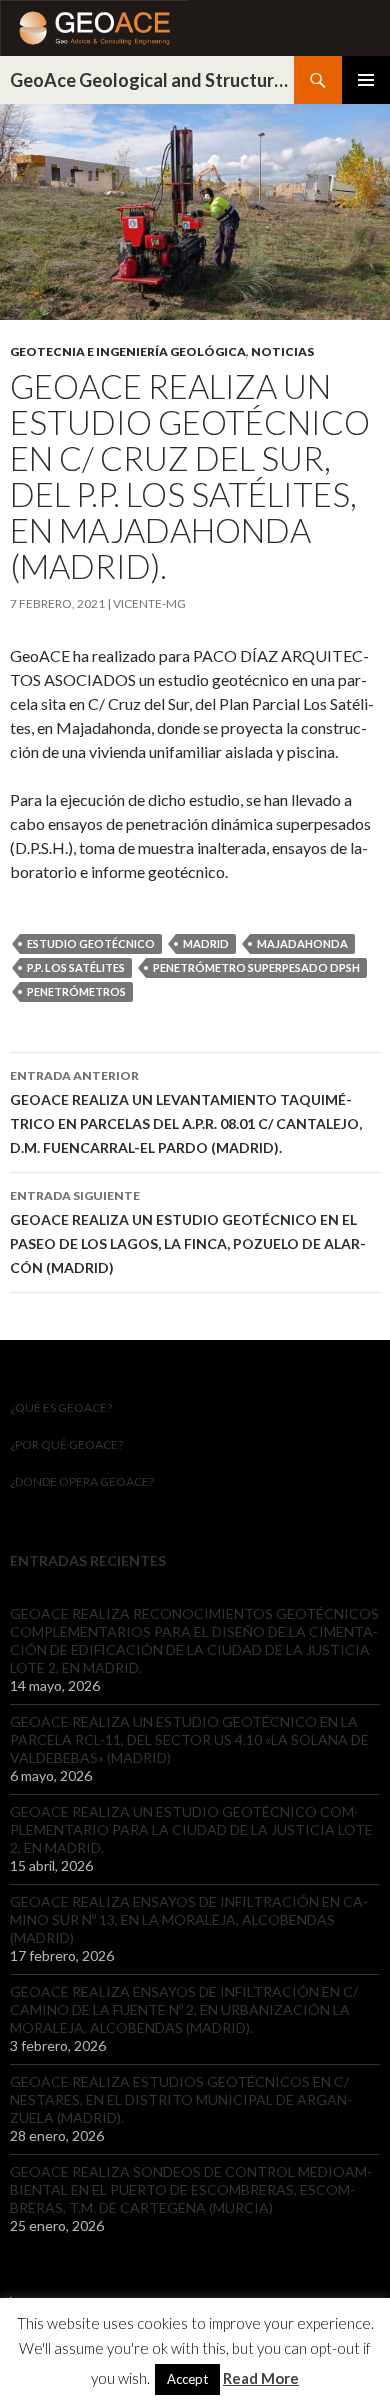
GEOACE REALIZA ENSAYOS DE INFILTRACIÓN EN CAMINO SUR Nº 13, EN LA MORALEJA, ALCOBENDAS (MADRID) (189, 1919)
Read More (261, 2378)
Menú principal (366, 80)
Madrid (206, 943)
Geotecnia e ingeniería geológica (128, 351)
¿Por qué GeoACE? (66, 1444)
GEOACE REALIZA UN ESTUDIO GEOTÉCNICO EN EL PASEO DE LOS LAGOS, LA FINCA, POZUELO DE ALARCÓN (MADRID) (188, 1232)
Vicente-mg (149, 603)
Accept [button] (187, 2379)
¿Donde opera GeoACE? (82, 1481)
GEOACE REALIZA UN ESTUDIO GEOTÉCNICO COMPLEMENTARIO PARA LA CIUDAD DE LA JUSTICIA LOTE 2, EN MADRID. (191, 1829)
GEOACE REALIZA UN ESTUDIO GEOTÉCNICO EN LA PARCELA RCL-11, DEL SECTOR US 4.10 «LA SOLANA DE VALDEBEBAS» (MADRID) (189, 1739)
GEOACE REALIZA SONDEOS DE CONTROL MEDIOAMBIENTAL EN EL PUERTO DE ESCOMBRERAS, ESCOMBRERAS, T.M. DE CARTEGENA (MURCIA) (191, 2189)
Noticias (282, 351)
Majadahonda (302, 943)
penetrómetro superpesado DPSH (256, 967)
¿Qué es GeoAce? (61, 1407)
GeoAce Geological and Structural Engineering (152, 80)
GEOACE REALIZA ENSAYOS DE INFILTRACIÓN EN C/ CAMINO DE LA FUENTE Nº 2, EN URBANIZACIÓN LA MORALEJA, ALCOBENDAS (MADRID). (184, 2009)
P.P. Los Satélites (76, 967)
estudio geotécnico (91, 943)
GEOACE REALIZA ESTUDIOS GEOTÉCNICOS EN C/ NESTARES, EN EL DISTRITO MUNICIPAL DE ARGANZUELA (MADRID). (181, 2099)
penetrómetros (76, 991)
